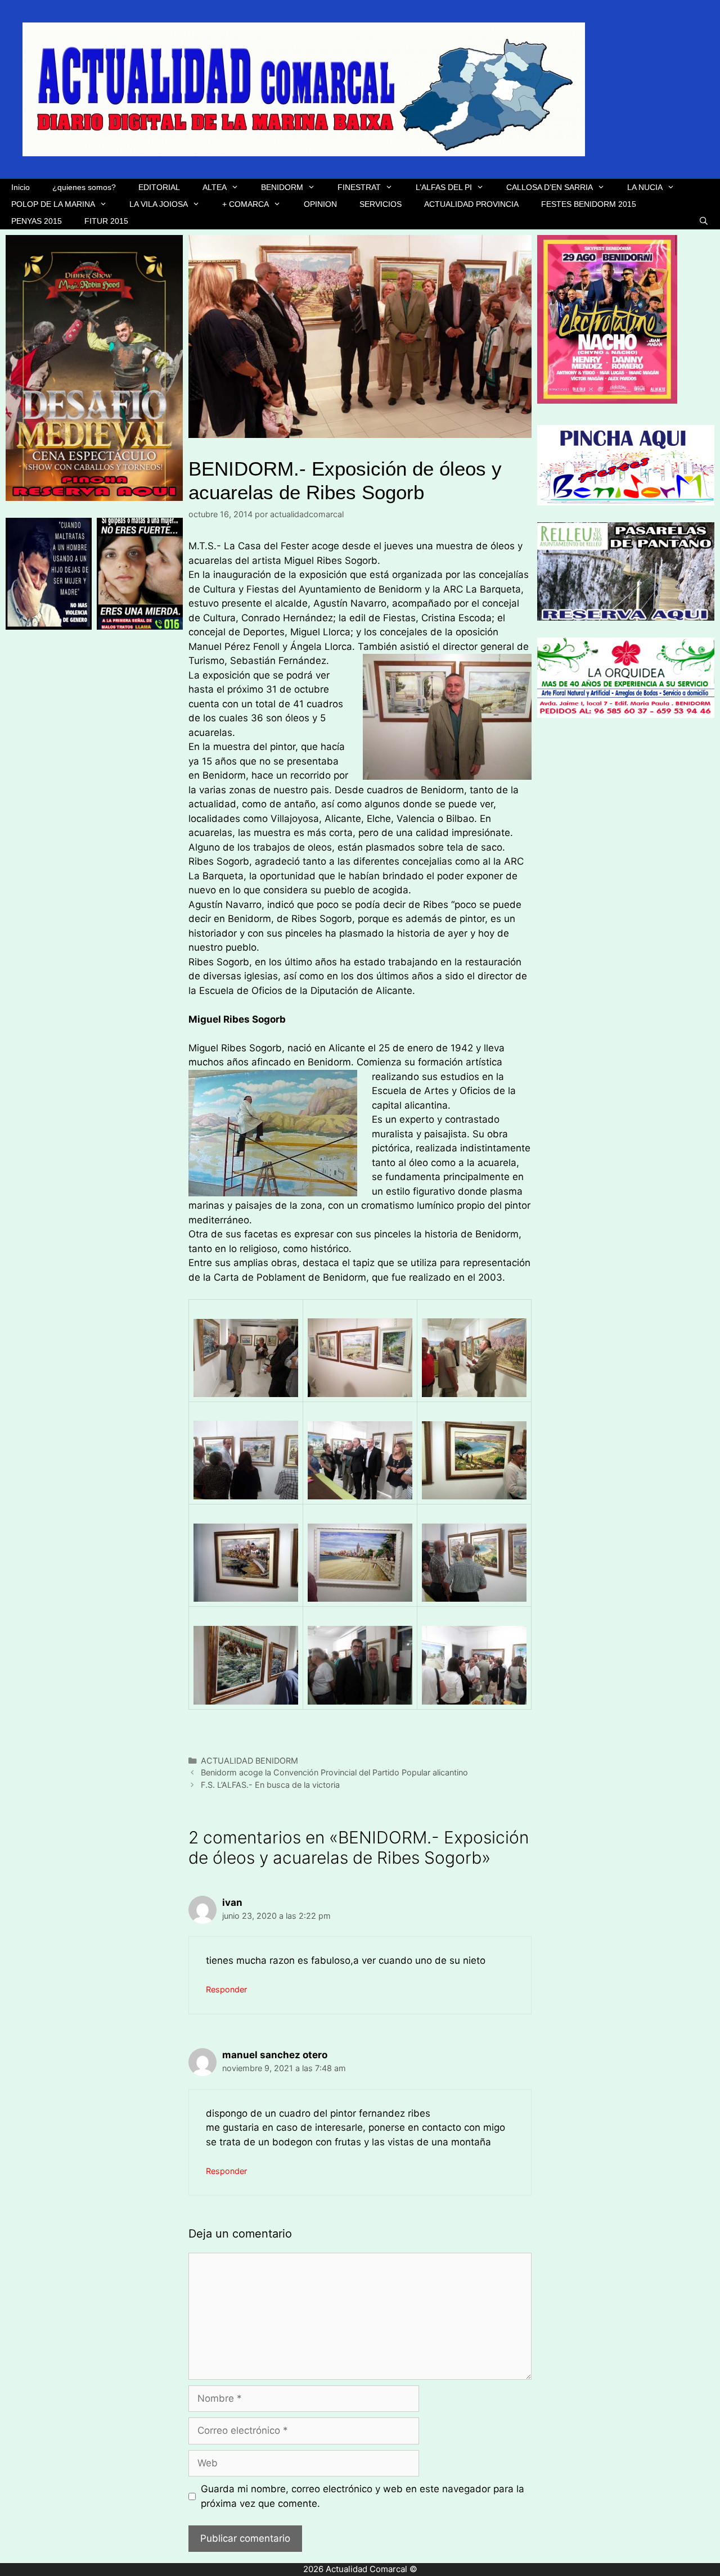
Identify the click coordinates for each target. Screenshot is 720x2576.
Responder (226, 1989)
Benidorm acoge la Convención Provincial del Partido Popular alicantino (334, 1772)
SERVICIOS (381, 204)
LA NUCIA (645, 187)
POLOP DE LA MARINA (53, 204)
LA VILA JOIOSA (159, 204)
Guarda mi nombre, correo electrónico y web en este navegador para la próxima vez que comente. (363, 2496)
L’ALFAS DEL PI (444, 187)
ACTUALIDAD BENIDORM (249, 1761)
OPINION (320, 204)
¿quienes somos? (84, 187)
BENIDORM (282, 187)
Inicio (21, 187)
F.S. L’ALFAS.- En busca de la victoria (270, 1785)
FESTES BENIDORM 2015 (589, 204)
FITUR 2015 (106, 221)
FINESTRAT (359, 187)
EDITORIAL (159, 187)
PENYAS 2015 (37, 221)
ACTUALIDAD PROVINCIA (471, 204)
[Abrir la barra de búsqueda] (704, 221)
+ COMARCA (246, 204)
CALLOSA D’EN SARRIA (550, 187)
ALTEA (215, 187)
